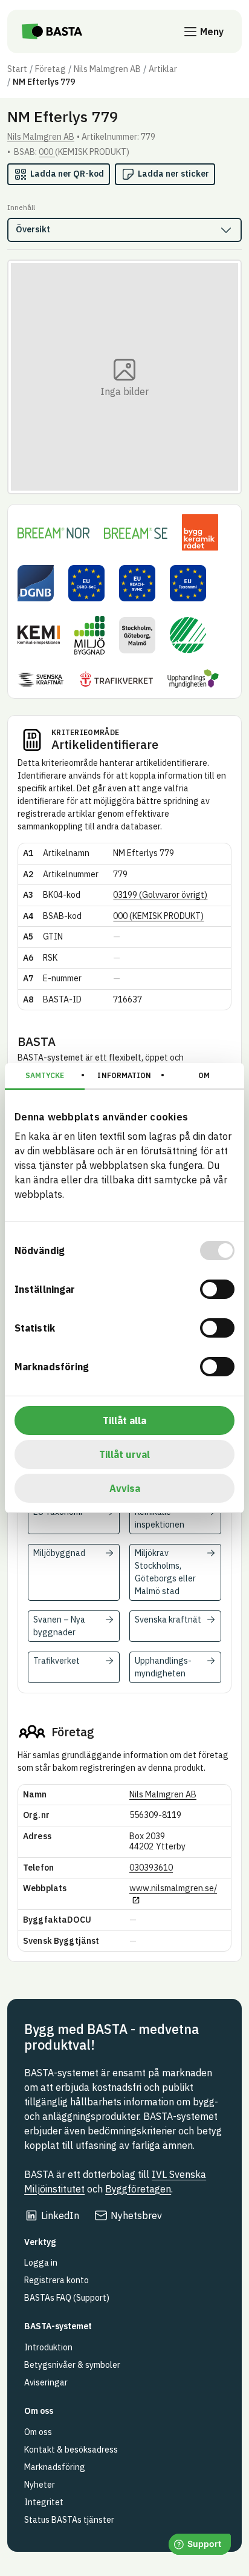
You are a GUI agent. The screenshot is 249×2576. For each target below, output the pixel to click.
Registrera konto (57, 2280)
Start (17, 69)
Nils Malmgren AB (107, 69)
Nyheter (40, 2485)
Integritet (44, 2502)
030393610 (151, 1868)
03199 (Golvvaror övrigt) (160, 895)
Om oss (38, 2432)
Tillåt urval (124, 1454)
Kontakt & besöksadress (71, 2450)
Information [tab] (124, 1075)
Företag (50, 69)
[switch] (217, 1289)
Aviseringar (46, 2382)
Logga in (41, 2263)
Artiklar (163, 69)
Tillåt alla (124, 1420)
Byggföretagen (138, 2189)
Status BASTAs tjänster (69, 2520)
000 (47, 152)
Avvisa (125, 1488)
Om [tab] (204, 1075)
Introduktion (48, 2347)
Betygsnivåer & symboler (72, 2365)
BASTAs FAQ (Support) (67, 2298)
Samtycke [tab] (45, 1075)
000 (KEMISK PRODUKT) (158, 916)
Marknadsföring (55, 2467)
